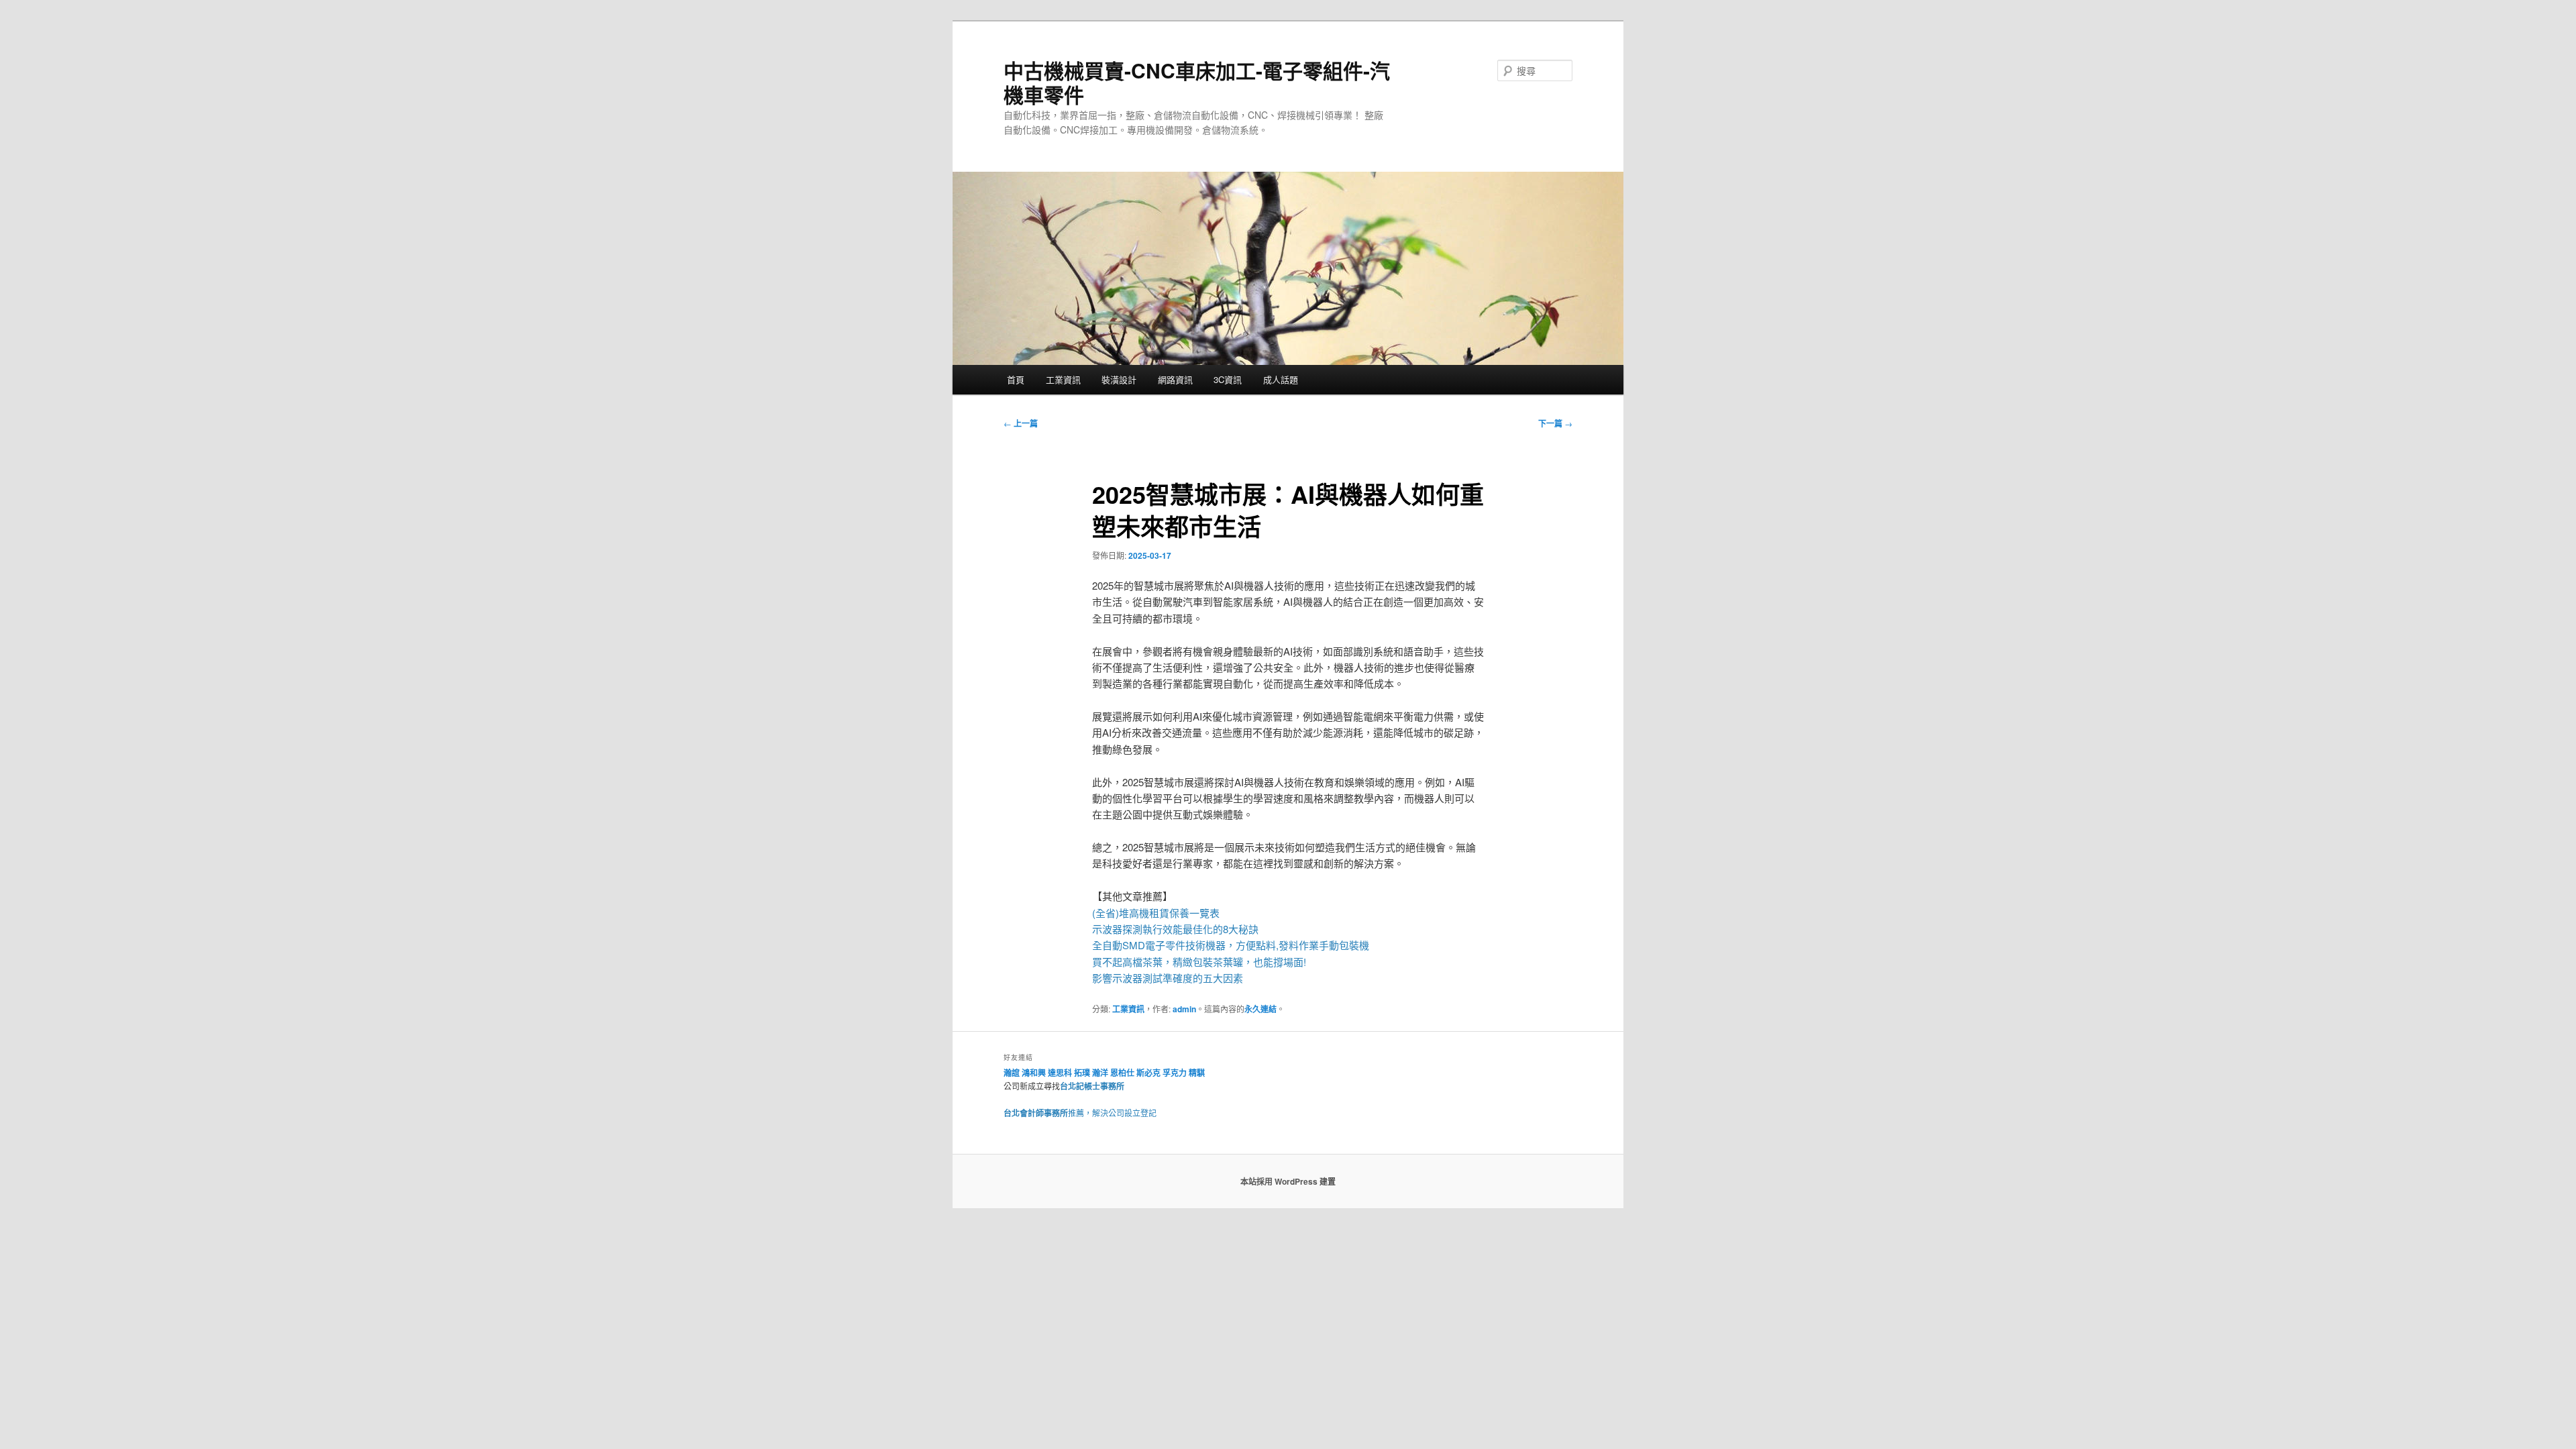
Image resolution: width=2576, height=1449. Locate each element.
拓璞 (1082, 1073)
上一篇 (1021, 423)
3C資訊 (1228, 379)
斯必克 (1148, 1073)
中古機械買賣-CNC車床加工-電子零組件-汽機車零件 (1197, 82)
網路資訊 (1175, 379)
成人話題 (1281, 379)
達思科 (1060, 1073)
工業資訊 (1063, 379)
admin (1184, 1009)
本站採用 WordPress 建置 (1288, 1181)
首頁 (1016, 379)
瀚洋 (1100, 1073)
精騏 (1198, 1073)
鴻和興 (1034, 1073)
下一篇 (1555, 423)
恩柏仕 (1122, 1073)
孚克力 (1175, 1073)
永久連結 (1260, 1009)
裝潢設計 (1119, 379)
